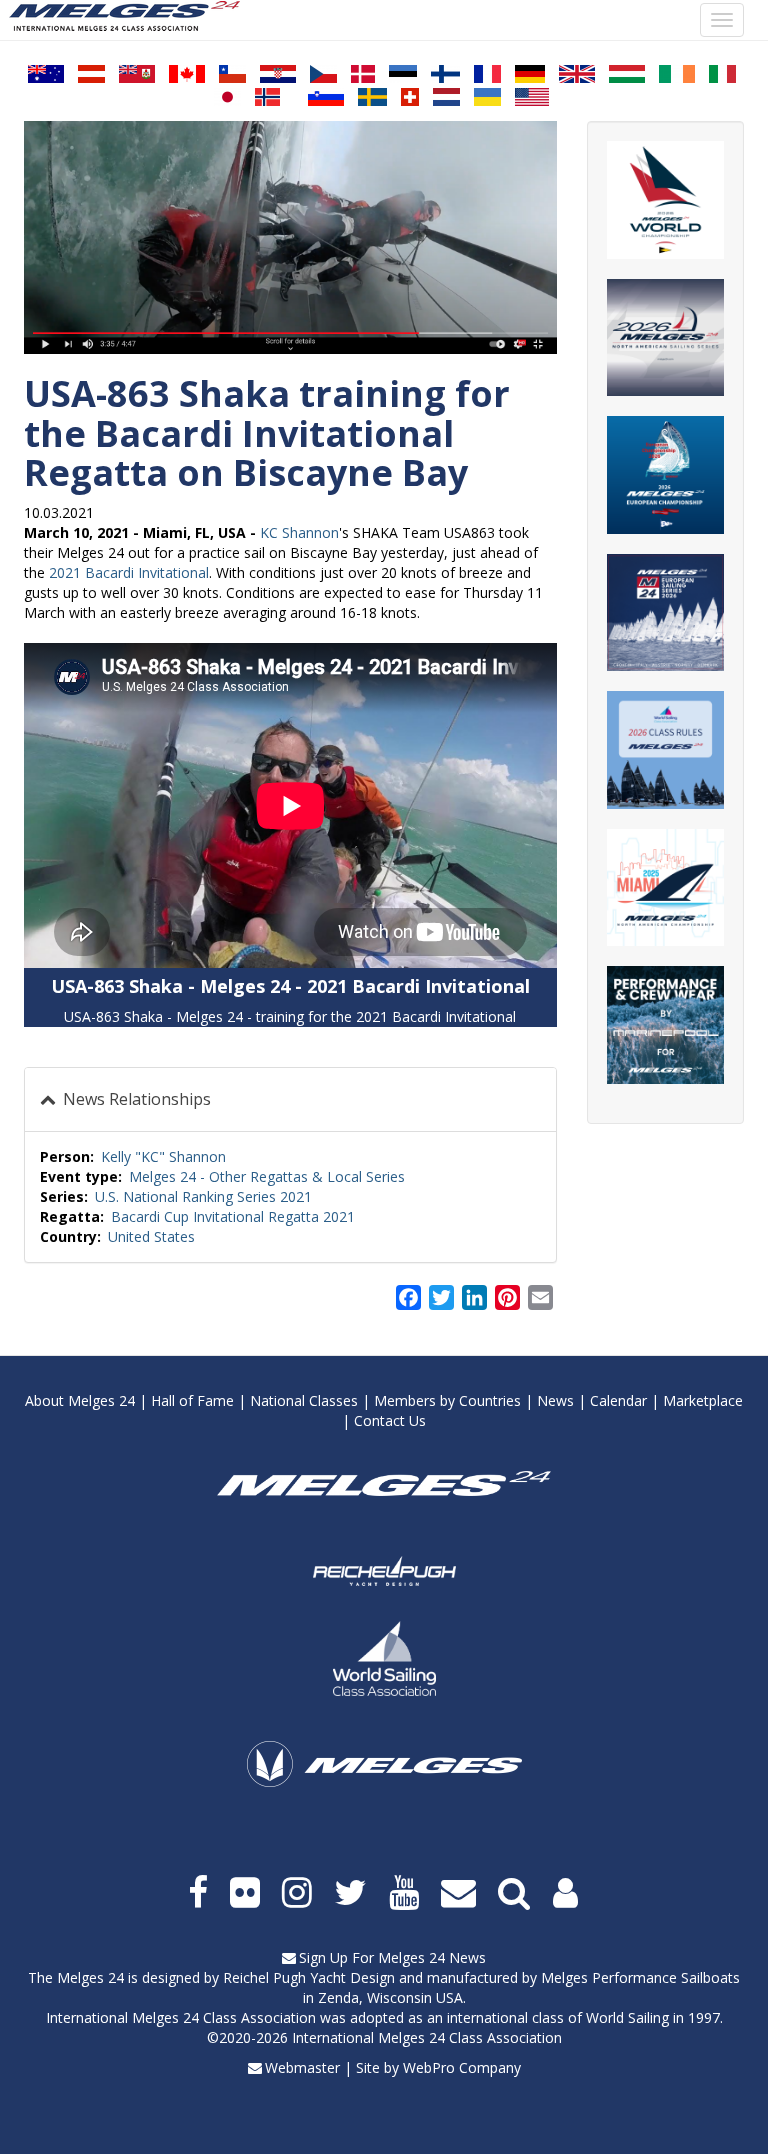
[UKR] (487, 97)
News (555, 1400)
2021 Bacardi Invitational (129, 572)
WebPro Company (462, 2067)
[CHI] (232, 74)
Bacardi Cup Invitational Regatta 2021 (233, 1216)
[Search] (516, 1892)
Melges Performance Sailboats (640, 1977)
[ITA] (722, 74)
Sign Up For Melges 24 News (392, 1957)
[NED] (446, 97)
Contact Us (390, 1420)
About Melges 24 (80, 1400)
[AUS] (46, 74)
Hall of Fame (192, 1400)
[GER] (530, 74)
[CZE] (323, 74)
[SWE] (372, 97)
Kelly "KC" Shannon (163, 1156)
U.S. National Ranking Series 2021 (203, 1196)
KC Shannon (299, 532)
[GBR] (577, 74)
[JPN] (227, 97)
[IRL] (677, 74)
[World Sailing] (384, 1658)
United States (151, 1236)
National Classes (304, 1400)
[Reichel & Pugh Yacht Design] (384, 1571)
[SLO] (326, 97)
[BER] (137, 74)
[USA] (532, 97)
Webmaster (302, 2067)
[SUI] (410, 97)
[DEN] (363, 74)
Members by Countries (447, 1400)
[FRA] (487, 74)
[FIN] (445, 74)
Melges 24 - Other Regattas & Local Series (267, 1176)
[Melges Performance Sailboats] (384, 1791)
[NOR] (267, 97)
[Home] (132, 16)
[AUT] (91, 74)
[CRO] (278, 74)
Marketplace (703, 1400)
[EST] (403, 74)
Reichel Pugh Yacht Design (309, 1977)
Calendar (618, 1400)
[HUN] (627, 74)
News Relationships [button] (135, 1099)
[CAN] (187, 74)
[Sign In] (567, 1892)
